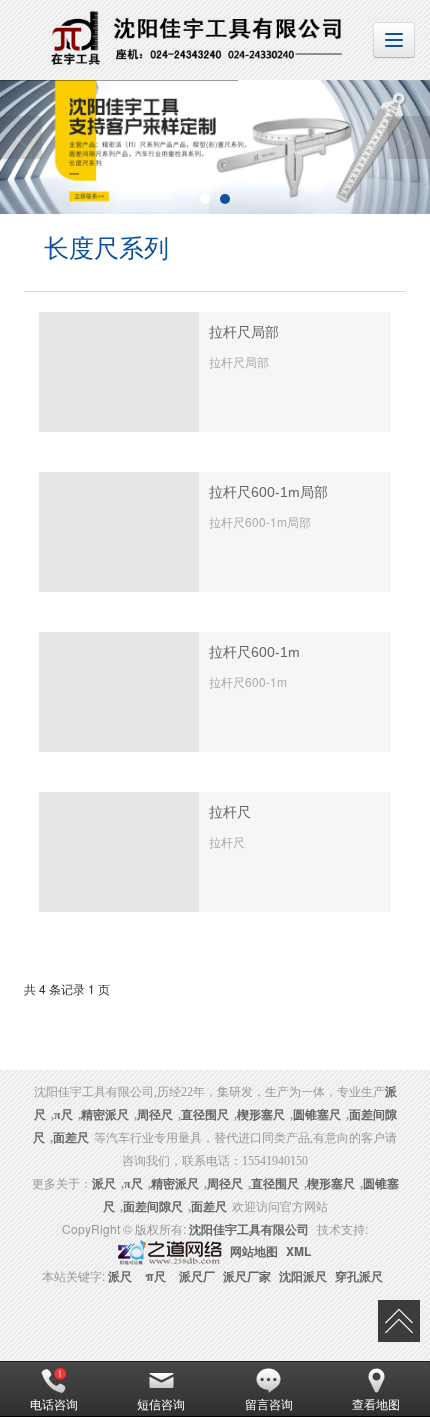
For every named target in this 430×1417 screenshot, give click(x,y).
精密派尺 (105, 1115)
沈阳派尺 (303, 1276)
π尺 (63, 1115)
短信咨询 (161, 1403)
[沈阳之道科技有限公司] (168, 1251)
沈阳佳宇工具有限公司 (249, 1229)
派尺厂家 (247, 1276)
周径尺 (155, 1115)
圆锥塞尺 (317, 1115)
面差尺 (71, 1138)
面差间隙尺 (153, 1207)
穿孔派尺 (359, 1276)
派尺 (120, 1276)
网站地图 (254, 1251)
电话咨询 (54, 1403)
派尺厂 (197, 1276)
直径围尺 (205, 1115)
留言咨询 (269, 1403)
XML (298, 1251)
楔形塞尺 (261, 1115)
